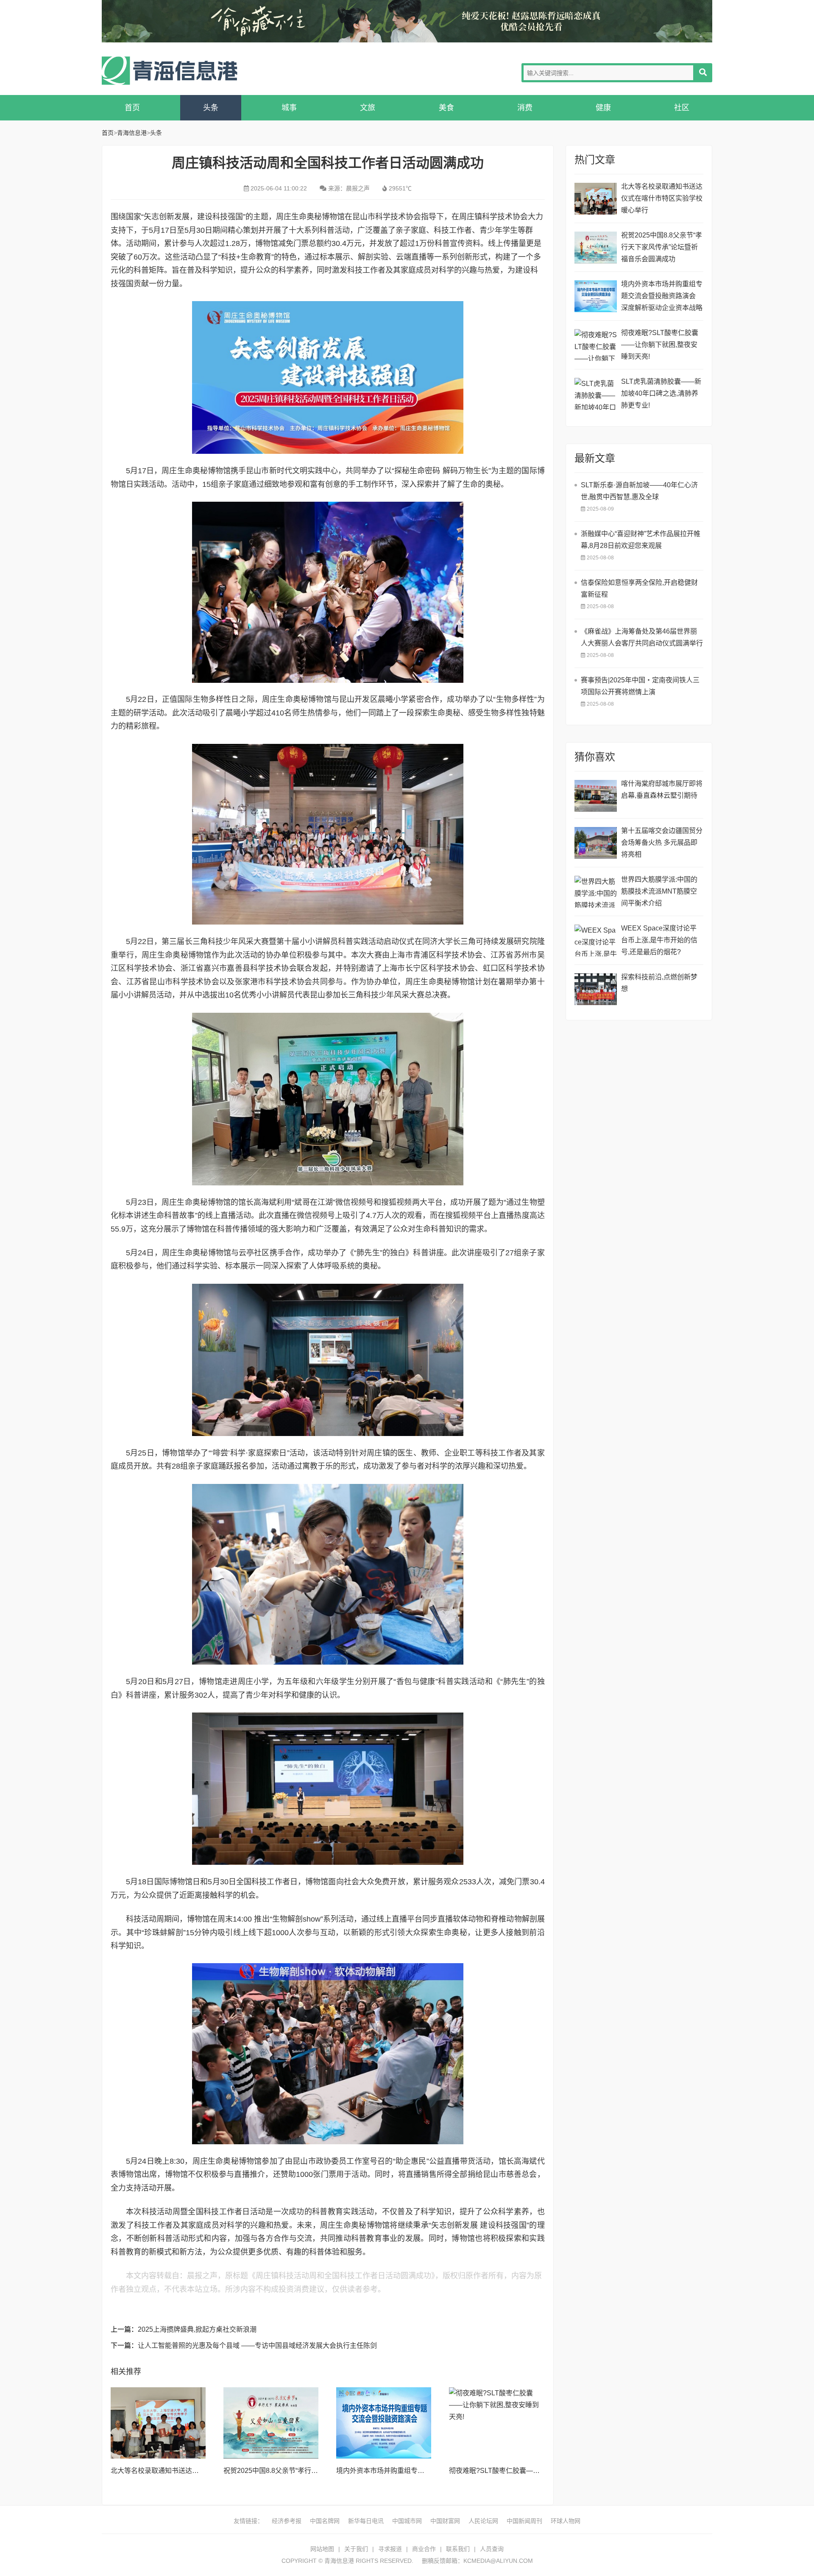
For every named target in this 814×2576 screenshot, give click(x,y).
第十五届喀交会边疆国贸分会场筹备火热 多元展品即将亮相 (662, 842)
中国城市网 (407, 2521)
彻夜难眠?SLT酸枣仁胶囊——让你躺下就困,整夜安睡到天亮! (540, 2471)
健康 (603, 108)
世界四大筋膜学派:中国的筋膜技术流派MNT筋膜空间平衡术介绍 (659, 891)
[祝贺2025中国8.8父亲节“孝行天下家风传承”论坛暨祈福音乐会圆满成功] (271, 2423)
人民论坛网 (483, 2521)
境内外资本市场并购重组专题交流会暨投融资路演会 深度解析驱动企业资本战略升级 (662, 297)
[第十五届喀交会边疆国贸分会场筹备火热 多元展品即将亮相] (596, 843)
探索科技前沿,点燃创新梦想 (659, 983)
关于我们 (356, 2549)
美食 (446, 108)
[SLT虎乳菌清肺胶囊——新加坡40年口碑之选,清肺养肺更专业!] (596, 394)
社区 (682, 108)
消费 (525, 108)
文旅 (368, 108)
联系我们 (458, 2549)
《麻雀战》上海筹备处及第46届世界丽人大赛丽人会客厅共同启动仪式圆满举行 (642, 637)
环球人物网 (566, 2521)
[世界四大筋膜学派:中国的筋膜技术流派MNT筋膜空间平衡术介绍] (596, 892)
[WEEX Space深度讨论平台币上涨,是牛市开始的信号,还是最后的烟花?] (596, 940)
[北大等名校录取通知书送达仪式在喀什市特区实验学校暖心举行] (158, 2423)
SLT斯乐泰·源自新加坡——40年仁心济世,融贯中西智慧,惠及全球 (639, 491)
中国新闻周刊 (524, 2521)
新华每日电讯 (366, 2521)
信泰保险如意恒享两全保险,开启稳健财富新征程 (639, 588)
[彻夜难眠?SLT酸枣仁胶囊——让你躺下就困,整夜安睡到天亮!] (496, 2423)
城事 (289, 108)
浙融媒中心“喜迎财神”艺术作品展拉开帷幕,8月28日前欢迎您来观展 (641, 540)
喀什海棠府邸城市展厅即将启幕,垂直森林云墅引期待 (662, 789)
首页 (132, 108)
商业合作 (424, 2549)
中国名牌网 (325, 2521)
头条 (211, 108)
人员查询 (492, 2549)
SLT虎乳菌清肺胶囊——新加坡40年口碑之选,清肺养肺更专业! (661, 393)
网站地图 (322, 2549)
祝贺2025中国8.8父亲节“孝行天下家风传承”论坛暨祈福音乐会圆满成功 (662, 247)
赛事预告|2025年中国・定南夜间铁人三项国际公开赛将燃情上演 (640, 686)
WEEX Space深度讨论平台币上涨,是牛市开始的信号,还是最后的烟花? (659, 940)
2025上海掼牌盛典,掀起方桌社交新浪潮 (197, 2329)
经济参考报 (287, 2521)
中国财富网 (445, 2521)
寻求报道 (390, 2549)
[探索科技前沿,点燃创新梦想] (596, 989)
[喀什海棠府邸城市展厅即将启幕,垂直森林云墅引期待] (596, 796)
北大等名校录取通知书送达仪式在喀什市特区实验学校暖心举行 (662, 198)
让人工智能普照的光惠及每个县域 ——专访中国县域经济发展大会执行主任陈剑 (257, 2346)
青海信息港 (170, 71)
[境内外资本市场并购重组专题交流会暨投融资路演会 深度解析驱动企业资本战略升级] (384, 2423)
